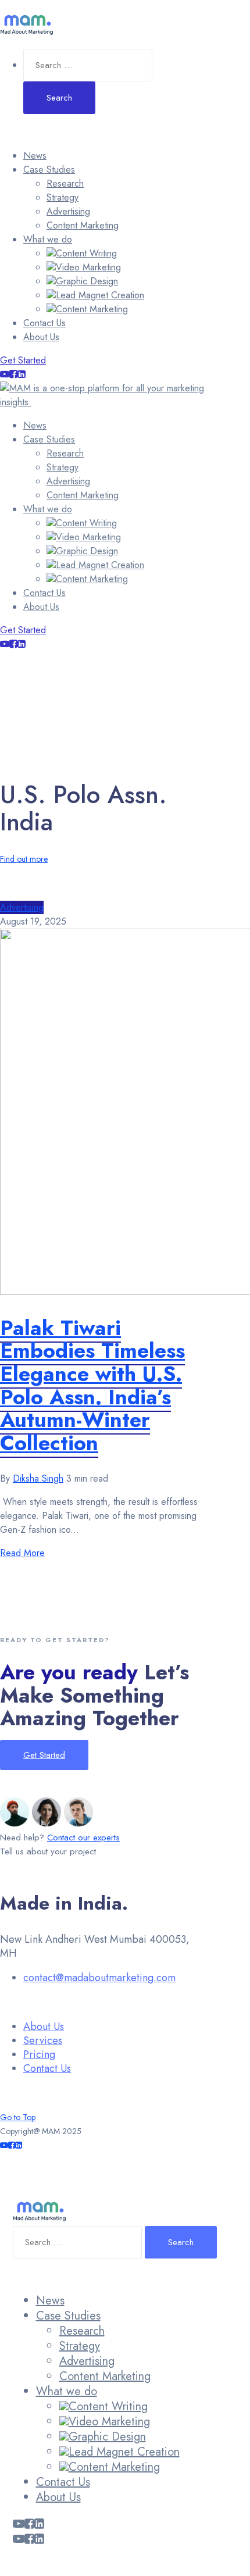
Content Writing (86, 253)
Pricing (39, 2054)
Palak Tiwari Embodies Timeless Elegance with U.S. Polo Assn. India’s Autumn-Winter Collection (92, 1385)
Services (43, 2040)
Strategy (63, 197)
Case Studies (49, 170)
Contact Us (44, 323)
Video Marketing (88, 267)
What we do (48, 239)
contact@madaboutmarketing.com (99, 1978)
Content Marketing (83, 225)
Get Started (23, 360)
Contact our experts (83, 1838)
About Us (41, 337)
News (35, 156)
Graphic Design (87, 281)
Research (65, 183)
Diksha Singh (38, 1478)
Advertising (68, 211)
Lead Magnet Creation (100, 295)
